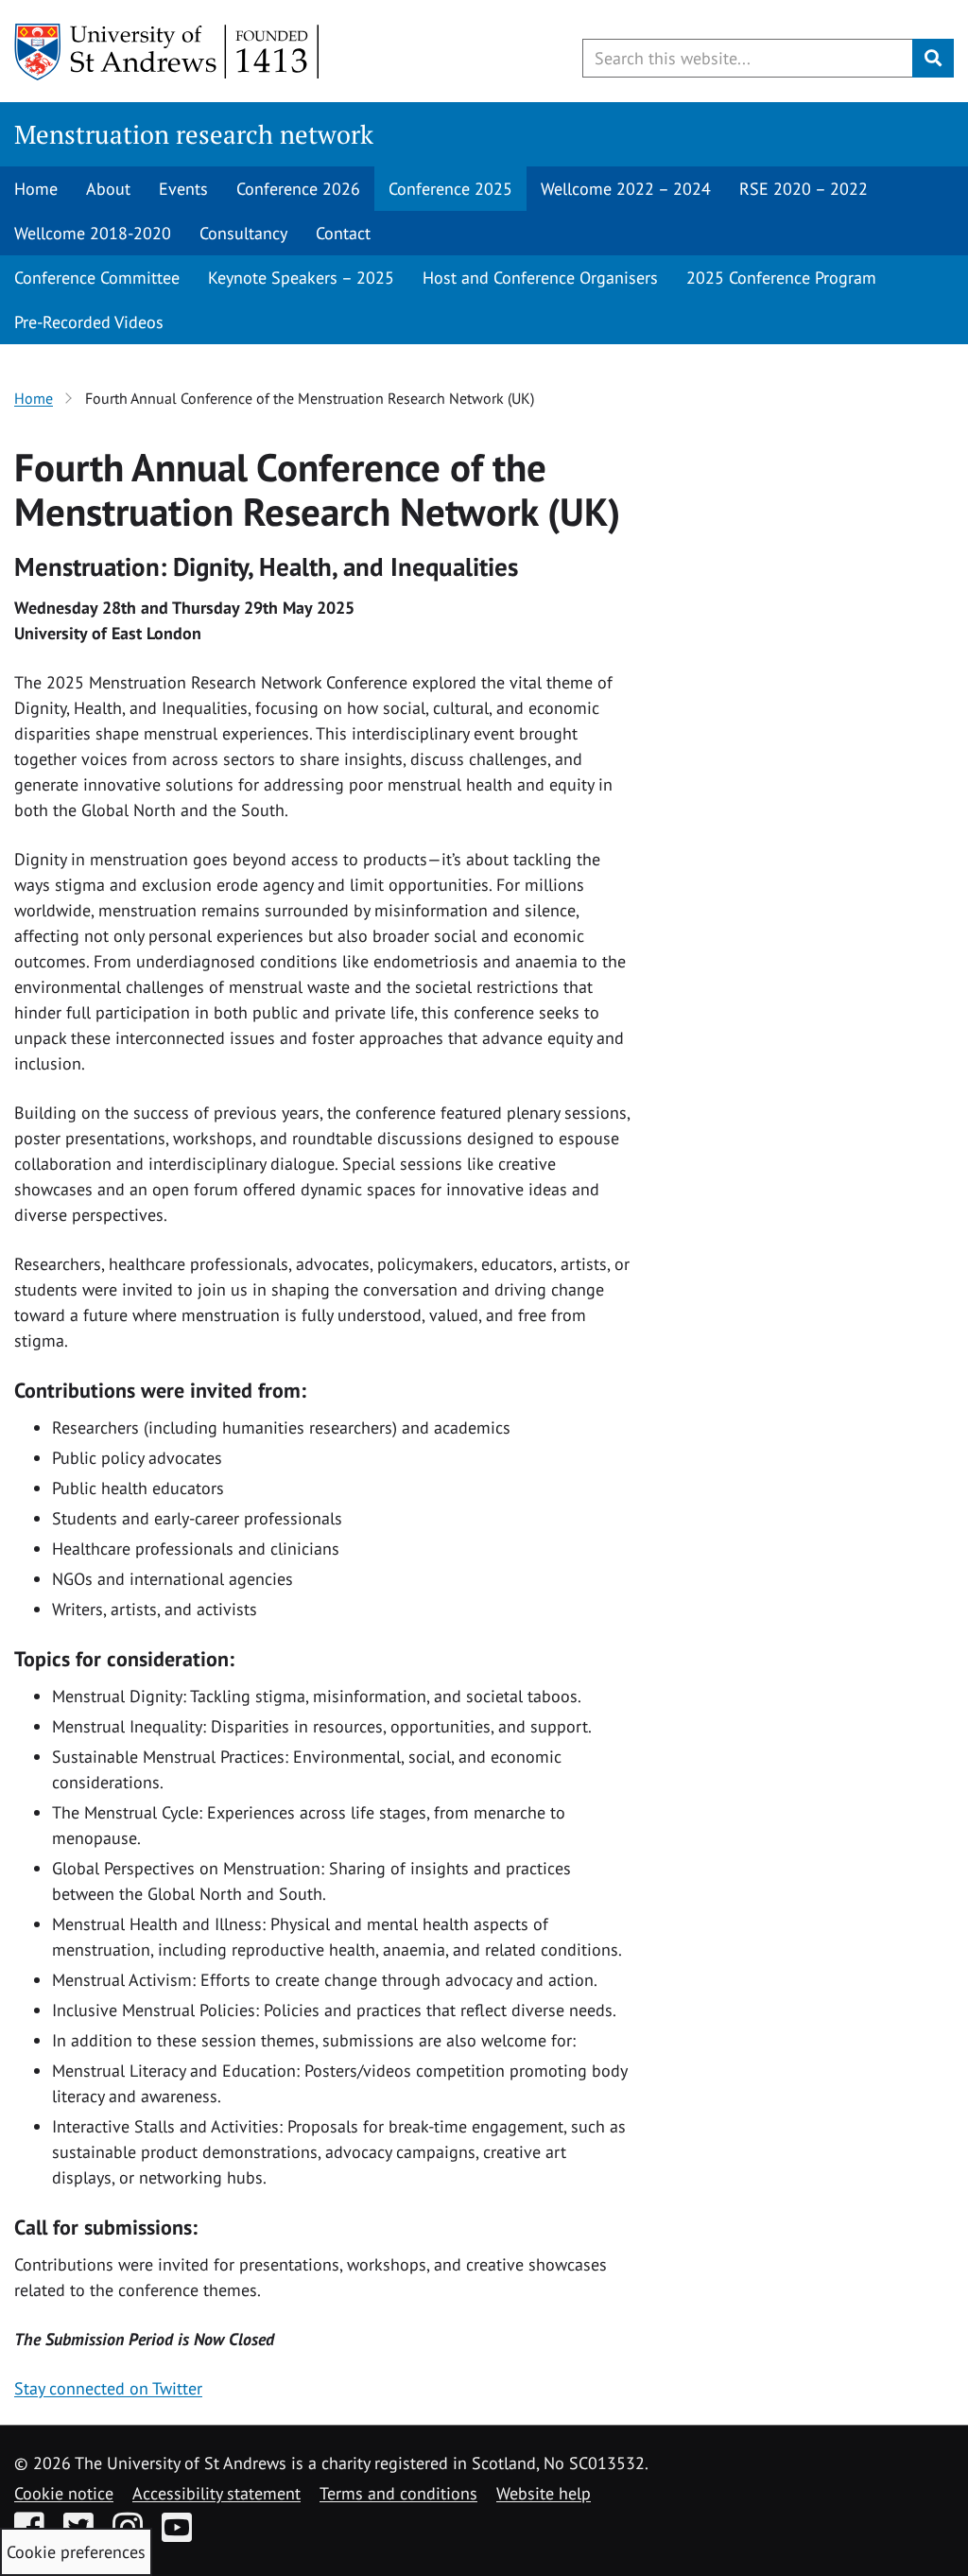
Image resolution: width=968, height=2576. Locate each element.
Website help (544, 2493)
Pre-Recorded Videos (89, 322)
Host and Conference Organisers (540, 278)
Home (36, 189)
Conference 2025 (450, 189)
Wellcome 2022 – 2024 (626, 189)
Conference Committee (97, 278)
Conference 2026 (298, 189)
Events (183, 189)
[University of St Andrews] (168, 52)
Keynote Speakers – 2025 (301, 278)
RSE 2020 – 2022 (804, 189)
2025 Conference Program (781, 278)
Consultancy (243, 233)
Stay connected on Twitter (108, 2388)
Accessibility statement (216, 2493)
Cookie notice (64, 2493)
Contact (343, 233)
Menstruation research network (194, 134)
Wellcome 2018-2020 (93, 233)
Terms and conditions (398, 2493)
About (108, 189)
